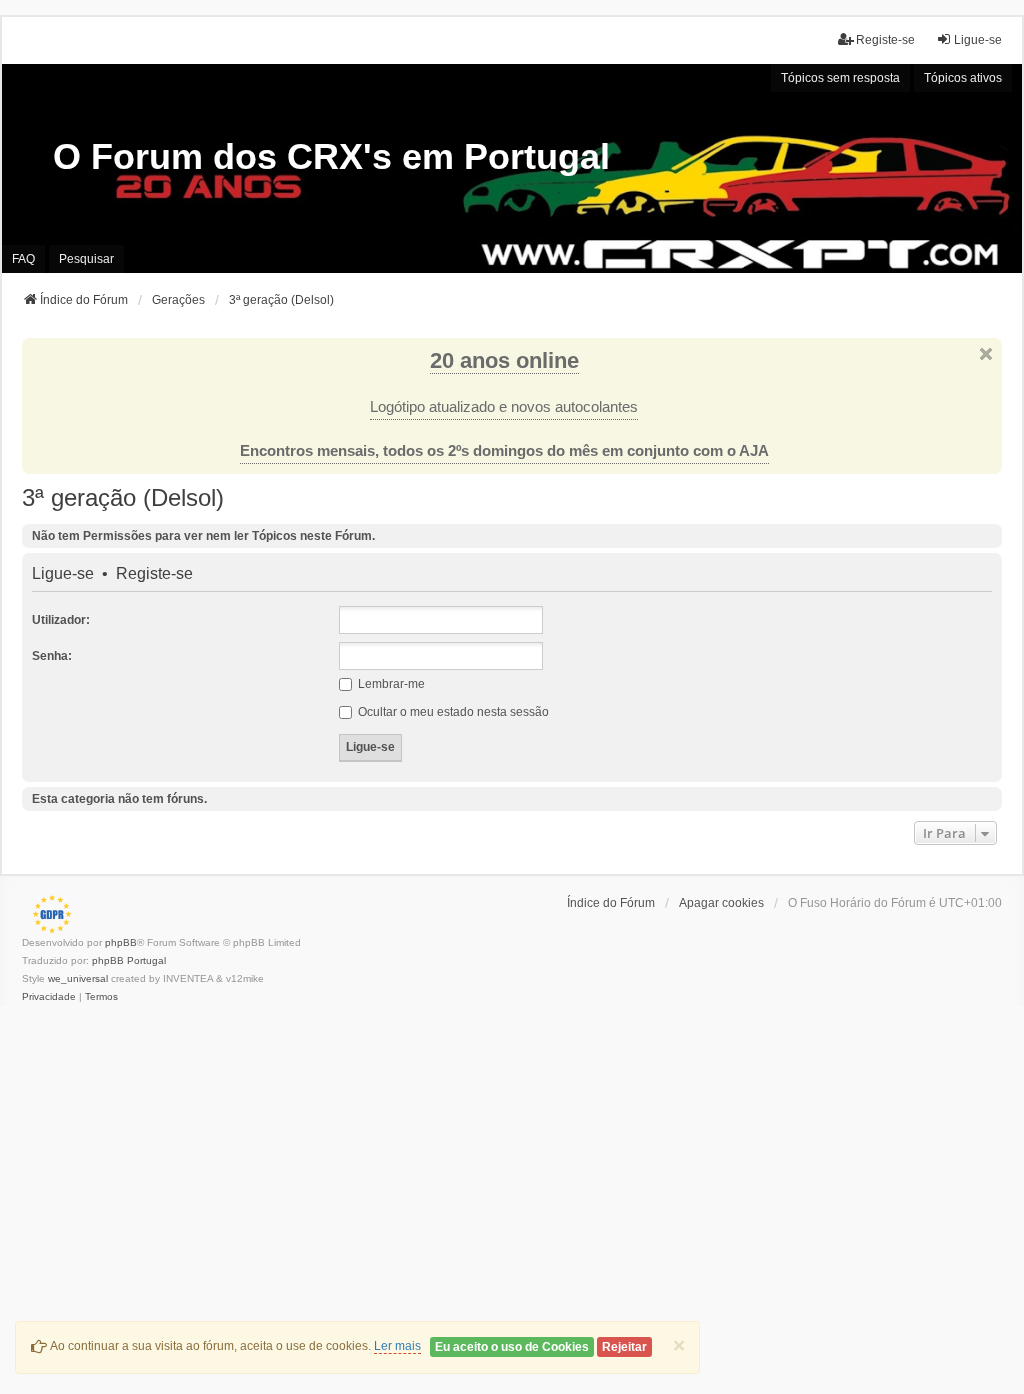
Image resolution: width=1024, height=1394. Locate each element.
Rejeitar (624, 1347)
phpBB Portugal (129, 960)
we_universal (78, 978)
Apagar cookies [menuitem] (721, 903)
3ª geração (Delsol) (123, 497)
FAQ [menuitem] (23, 259)
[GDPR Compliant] (47, 914)
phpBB (121, 942)
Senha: (52, 656)
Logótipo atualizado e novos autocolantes (504, 407)
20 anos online (504, 360)
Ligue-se (63, 574)
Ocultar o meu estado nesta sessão (452, 712)
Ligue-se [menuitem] (978, 40)
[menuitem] (49, 997)
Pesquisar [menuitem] (86, 259)
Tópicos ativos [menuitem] (963, 78)
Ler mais (397, 1346)
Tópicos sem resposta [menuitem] (840, 78)
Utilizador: (61, 620)
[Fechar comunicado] (986, 354)
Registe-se (154, 574)
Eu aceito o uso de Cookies (512, 1347)
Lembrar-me (390, 684)
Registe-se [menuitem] (885, 40)
